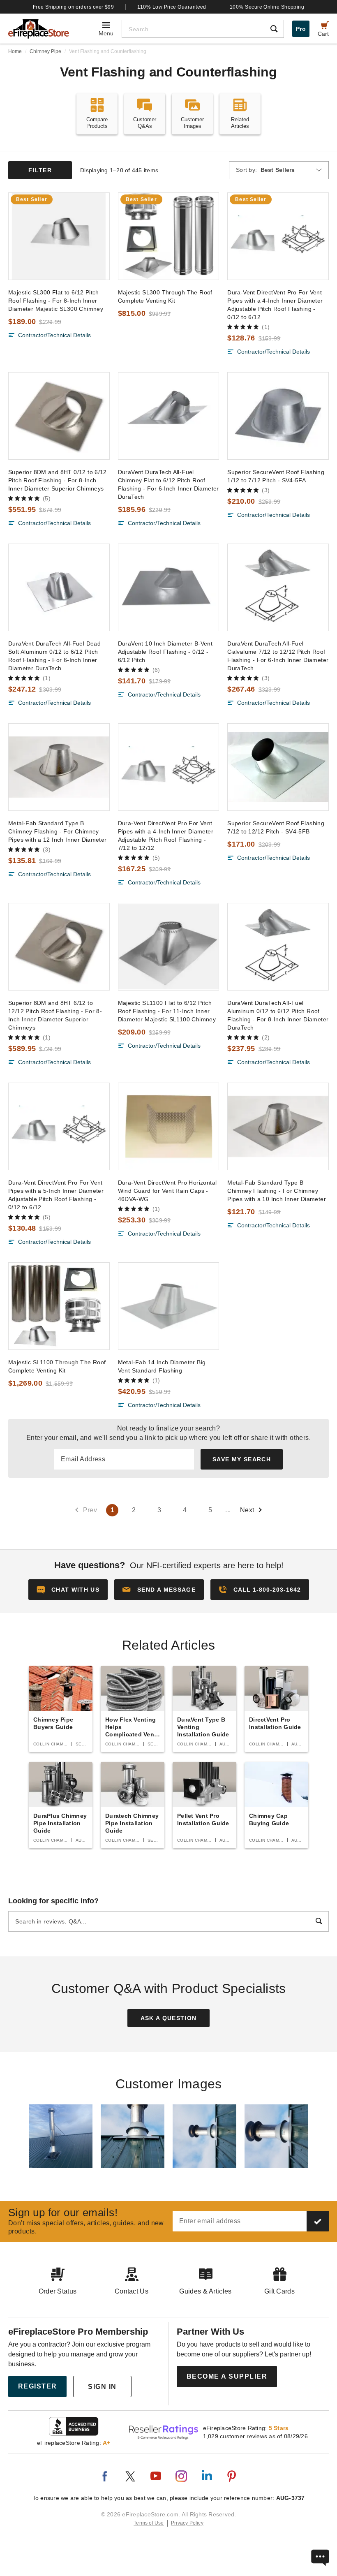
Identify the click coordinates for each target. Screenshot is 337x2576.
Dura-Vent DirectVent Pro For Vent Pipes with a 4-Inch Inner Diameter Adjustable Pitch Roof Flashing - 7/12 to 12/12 (166, 836)
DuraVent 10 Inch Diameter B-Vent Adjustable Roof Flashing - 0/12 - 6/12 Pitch (165, 652)
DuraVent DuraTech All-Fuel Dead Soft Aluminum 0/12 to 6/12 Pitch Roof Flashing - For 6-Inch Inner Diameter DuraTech (54, 656)
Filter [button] (40, 170)
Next (247, 1510)
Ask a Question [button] (169, 2018)
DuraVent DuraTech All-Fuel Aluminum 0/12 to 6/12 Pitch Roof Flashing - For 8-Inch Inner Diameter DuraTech (278, 1015)
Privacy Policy (187, 2523)
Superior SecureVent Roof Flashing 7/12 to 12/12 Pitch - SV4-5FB (276, 827)
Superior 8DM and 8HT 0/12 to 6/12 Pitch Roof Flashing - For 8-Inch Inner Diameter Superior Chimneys (58, 480)
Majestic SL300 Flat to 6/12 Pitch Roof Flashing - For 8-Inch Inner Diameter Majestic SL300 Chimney (56, 301)
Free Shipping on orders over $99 (74, 7)
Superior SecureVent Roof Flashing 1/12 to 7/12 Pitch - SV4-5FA (276, 476)
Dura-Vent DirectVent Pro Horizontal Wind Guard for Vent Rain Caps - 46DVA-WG (167, 1191)
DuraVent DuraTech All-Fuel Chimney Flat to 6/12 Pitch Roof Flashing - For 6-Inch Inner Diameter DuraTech (168, 484)
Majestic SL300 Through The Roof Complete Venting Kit (165, 296)
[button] (159, 1590)
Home (15, 51)
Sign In (102, 2387)
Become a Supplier (227, 2376)
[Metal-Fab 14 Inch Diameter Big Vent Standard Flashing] (169, 1306)
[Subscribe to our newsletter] (318, 2221)
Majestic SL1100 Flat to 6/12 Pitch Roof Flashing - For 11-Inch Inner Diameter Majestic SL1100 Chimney (167, 1011)
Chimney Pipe (45, 51)
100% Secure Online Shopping (267, 7)
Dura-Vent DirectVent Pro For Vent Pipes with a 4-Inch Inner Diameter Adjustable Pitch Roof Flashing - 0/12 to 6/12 (275, 305)
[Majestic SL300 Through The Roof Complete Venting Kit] (169, 236)
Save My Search (242, 1459)
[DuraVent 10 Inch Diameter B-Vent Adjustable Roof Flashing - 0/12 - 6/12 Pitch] (169, 587)
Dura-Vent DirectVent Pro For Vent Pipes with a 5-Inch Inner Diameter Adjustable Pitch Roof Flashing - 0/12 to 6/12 (56, 1195)
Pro (301, 29)
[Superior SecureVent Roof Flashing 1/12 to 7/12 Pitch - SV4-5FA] (278, 416)
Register (38, 2386)
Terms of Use (149, 2523)
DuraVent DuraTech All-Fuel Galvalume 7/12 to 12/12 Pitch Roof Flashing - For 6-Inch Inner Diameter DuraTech (278, 656)
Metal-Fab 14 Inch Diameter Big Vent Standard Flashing (162, 1366)
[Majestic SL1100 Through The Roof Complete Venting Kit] (59, 1306)
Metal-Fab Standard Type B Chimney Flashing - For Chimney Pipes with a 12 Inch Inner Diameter (58, 831)
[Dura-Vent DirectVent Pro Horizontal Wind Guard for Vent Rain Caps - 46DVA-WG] (169, 1126)
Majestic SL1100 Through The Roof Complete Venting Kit (57, 1366)
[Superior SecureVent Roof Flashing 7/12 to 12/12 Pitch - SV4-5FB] (278, 767)
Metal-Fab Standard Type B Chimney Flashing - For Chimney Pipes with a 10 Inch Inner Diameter (277, 1191)
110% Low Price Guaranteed (172, 7)
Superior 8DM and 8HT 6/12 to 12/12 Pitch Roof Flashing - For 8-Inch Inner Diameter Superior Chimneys (55, 1015)
